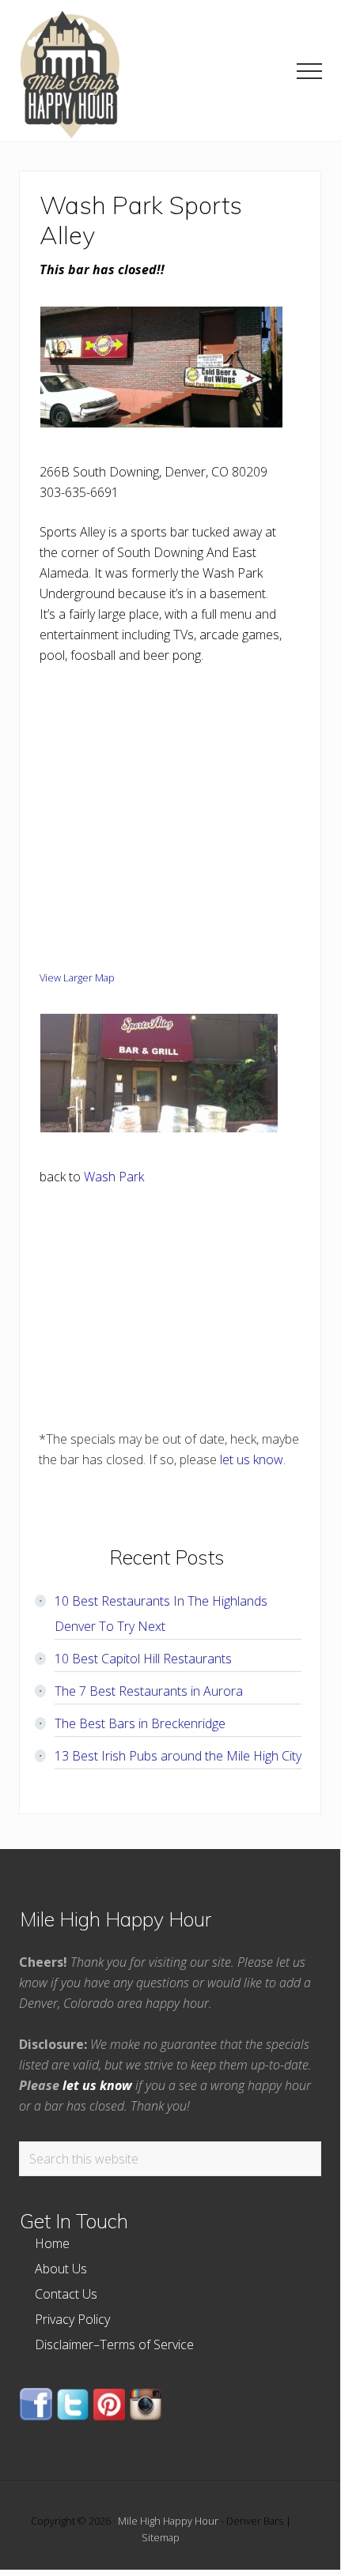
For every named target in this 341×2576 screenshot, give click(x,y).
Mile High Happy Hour (168, 2521)
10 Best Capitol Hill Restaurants (143, 1659)
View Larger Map (77, 977)
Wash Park (114, 1177)
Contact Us (66, 2294)
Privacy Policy (72, 2319)
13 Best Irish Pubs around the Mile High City (178, 1756)
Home (52, 2243)
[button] (309, 71)
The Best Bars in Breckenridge (140, 1723)
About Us (61, 2269)
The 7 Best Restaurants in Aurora (149, 1691)
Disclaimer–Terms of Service (114, 2344)
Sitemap (161, 2537)
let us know (252, 1459)
